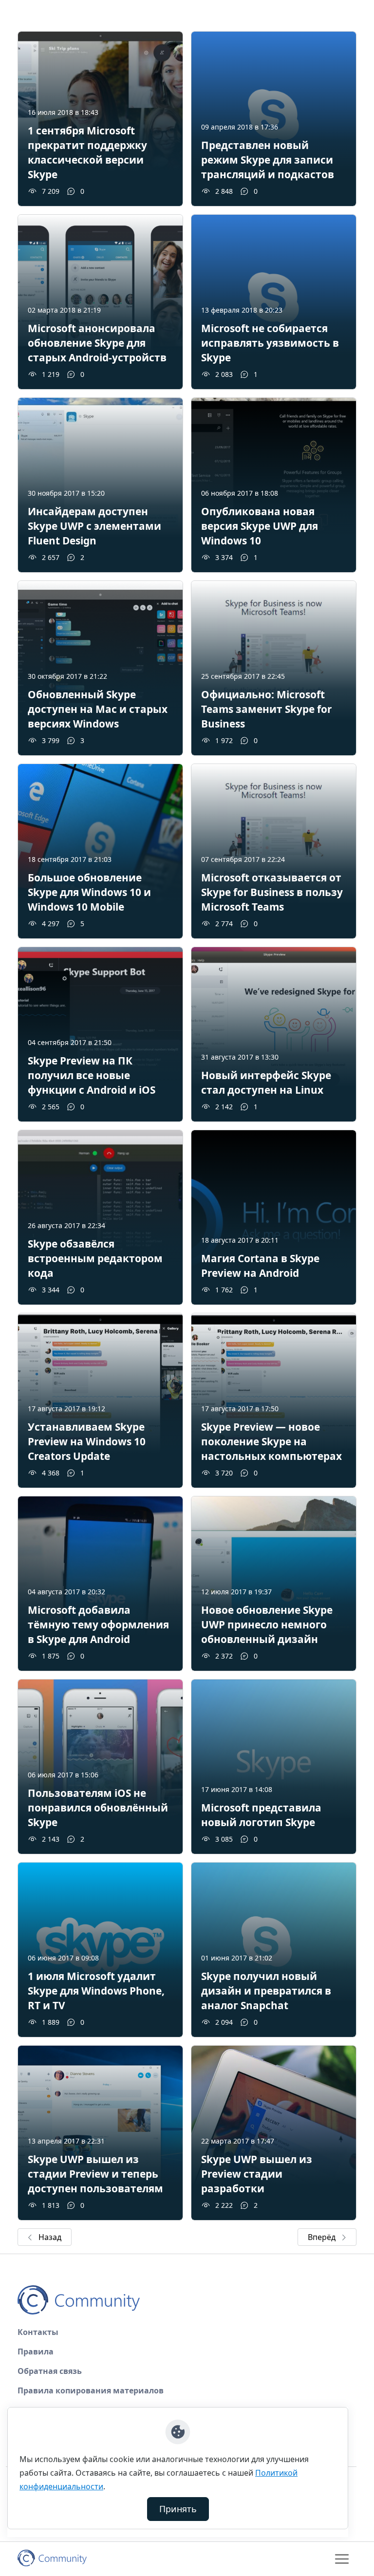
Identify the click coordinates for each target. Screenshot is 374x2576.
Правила (36, 2352)
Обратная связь (50, 2371)
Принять (178, 2509)
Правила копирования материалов (91, 2390)
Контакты (38, 2332)
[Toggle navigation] (342, 2559)
